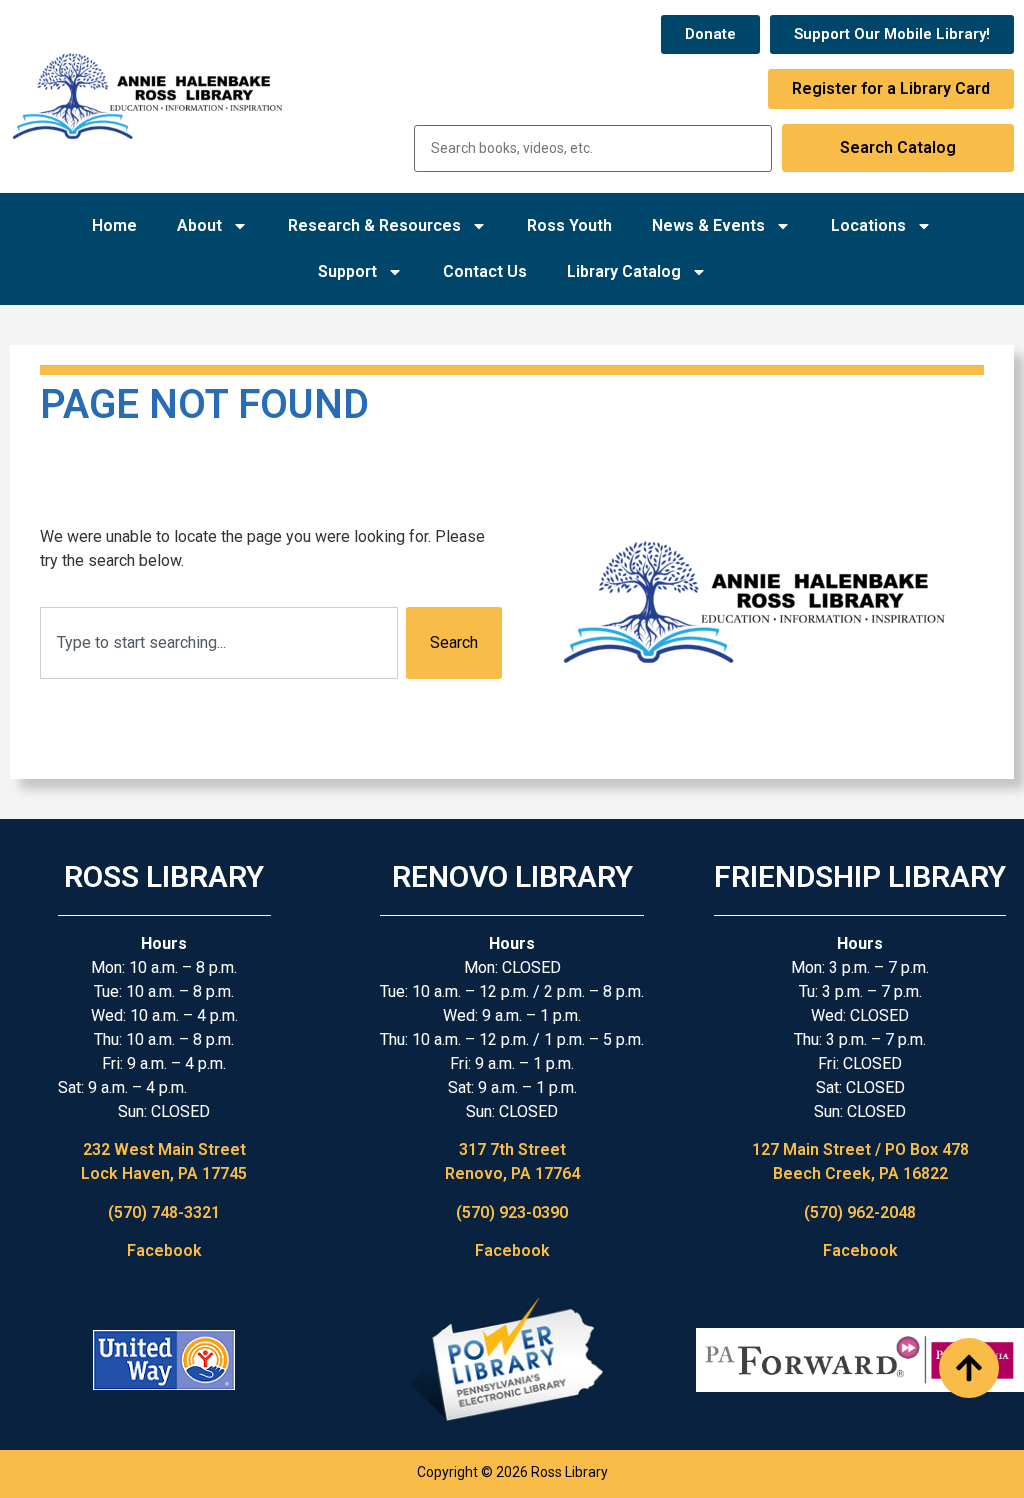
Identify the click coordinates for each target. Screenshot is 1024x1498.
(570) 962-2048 (860, 1212)
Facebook (164, 1250)
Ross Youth (569, 225)
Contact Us (485, 271)
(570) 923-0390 (512, 1212)
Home (114, 225)
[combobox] (219, 643)
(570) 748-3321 (164, 1212)
